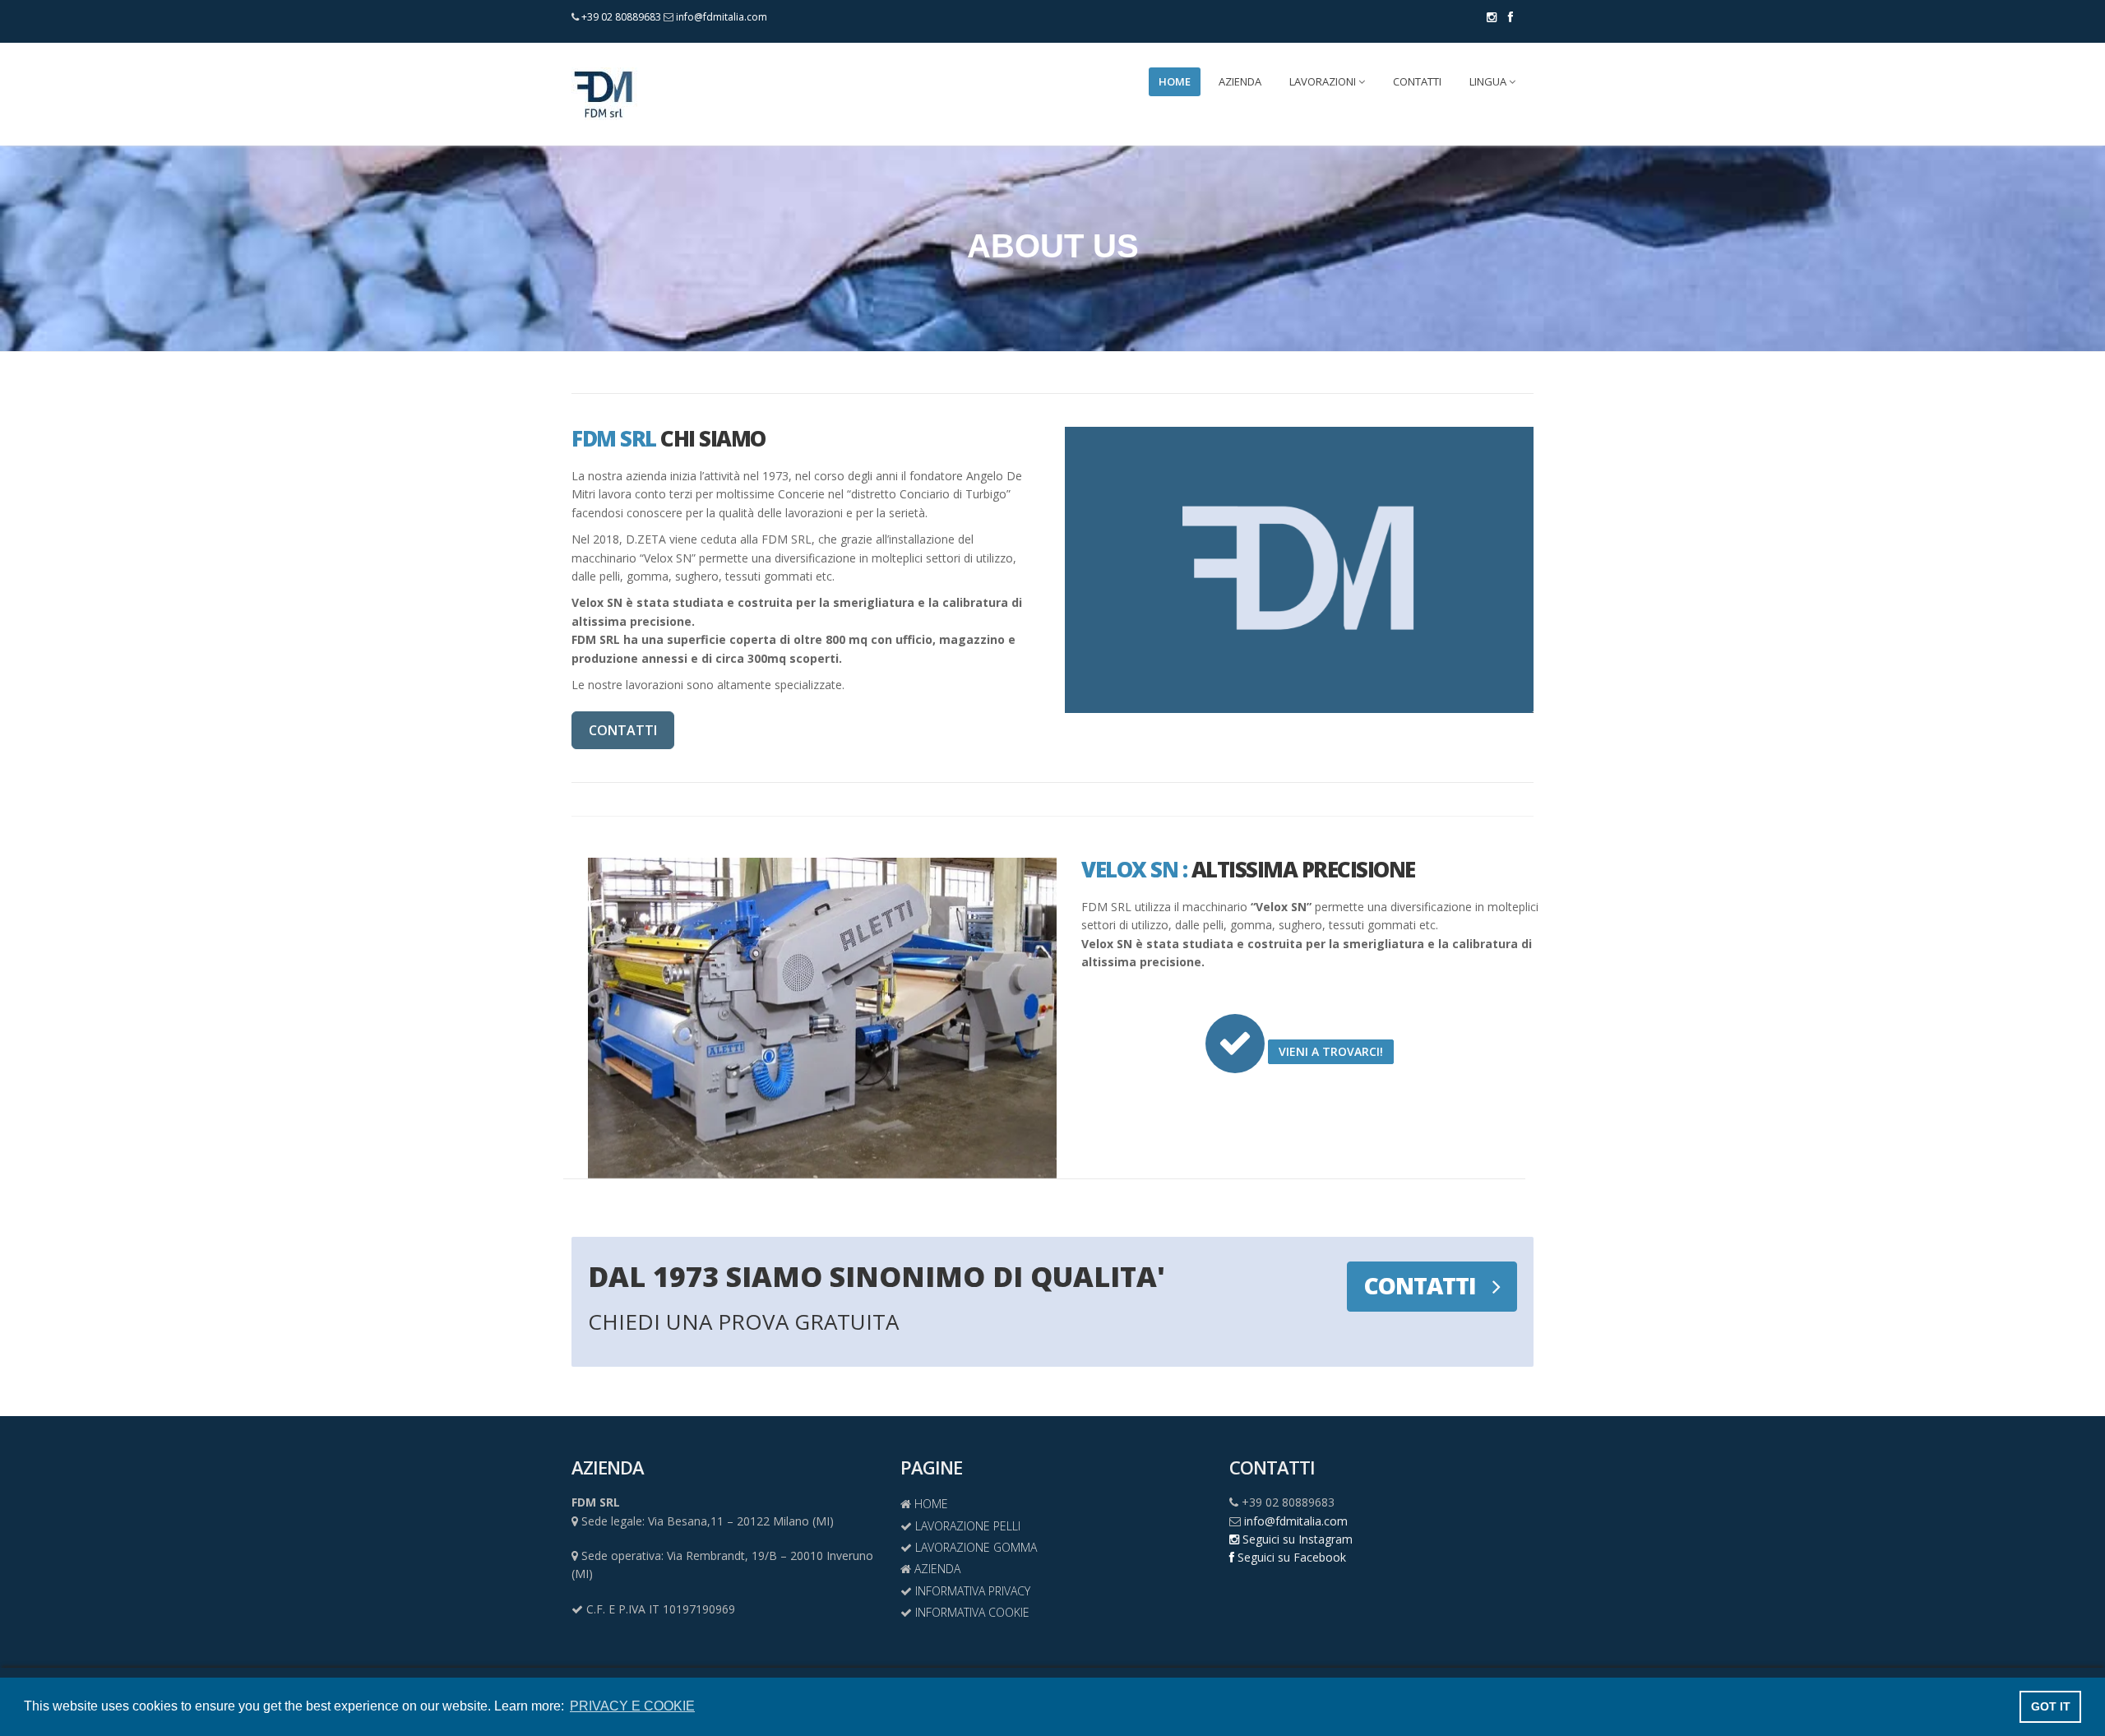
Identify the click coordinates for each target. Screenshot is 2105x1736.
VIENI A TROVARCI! (1331, 1051)
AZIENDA (1240, 81)
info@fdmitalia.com (720, 17)
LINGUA (1489, 81)
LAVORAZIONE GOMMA (974, 1547)
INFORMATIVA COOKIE (971, 1612)
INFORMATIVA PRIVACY (971, 1591)
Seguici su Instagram (1296, 1539)
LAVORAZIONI (1324, 81)
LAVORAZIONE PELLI (966, 1526)
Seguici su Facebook (1290, 1557)
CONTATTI (1417, 81)
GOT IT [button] (2051, 1706)
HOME (1175, 81)
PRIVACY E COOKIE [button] (632, 1706)
